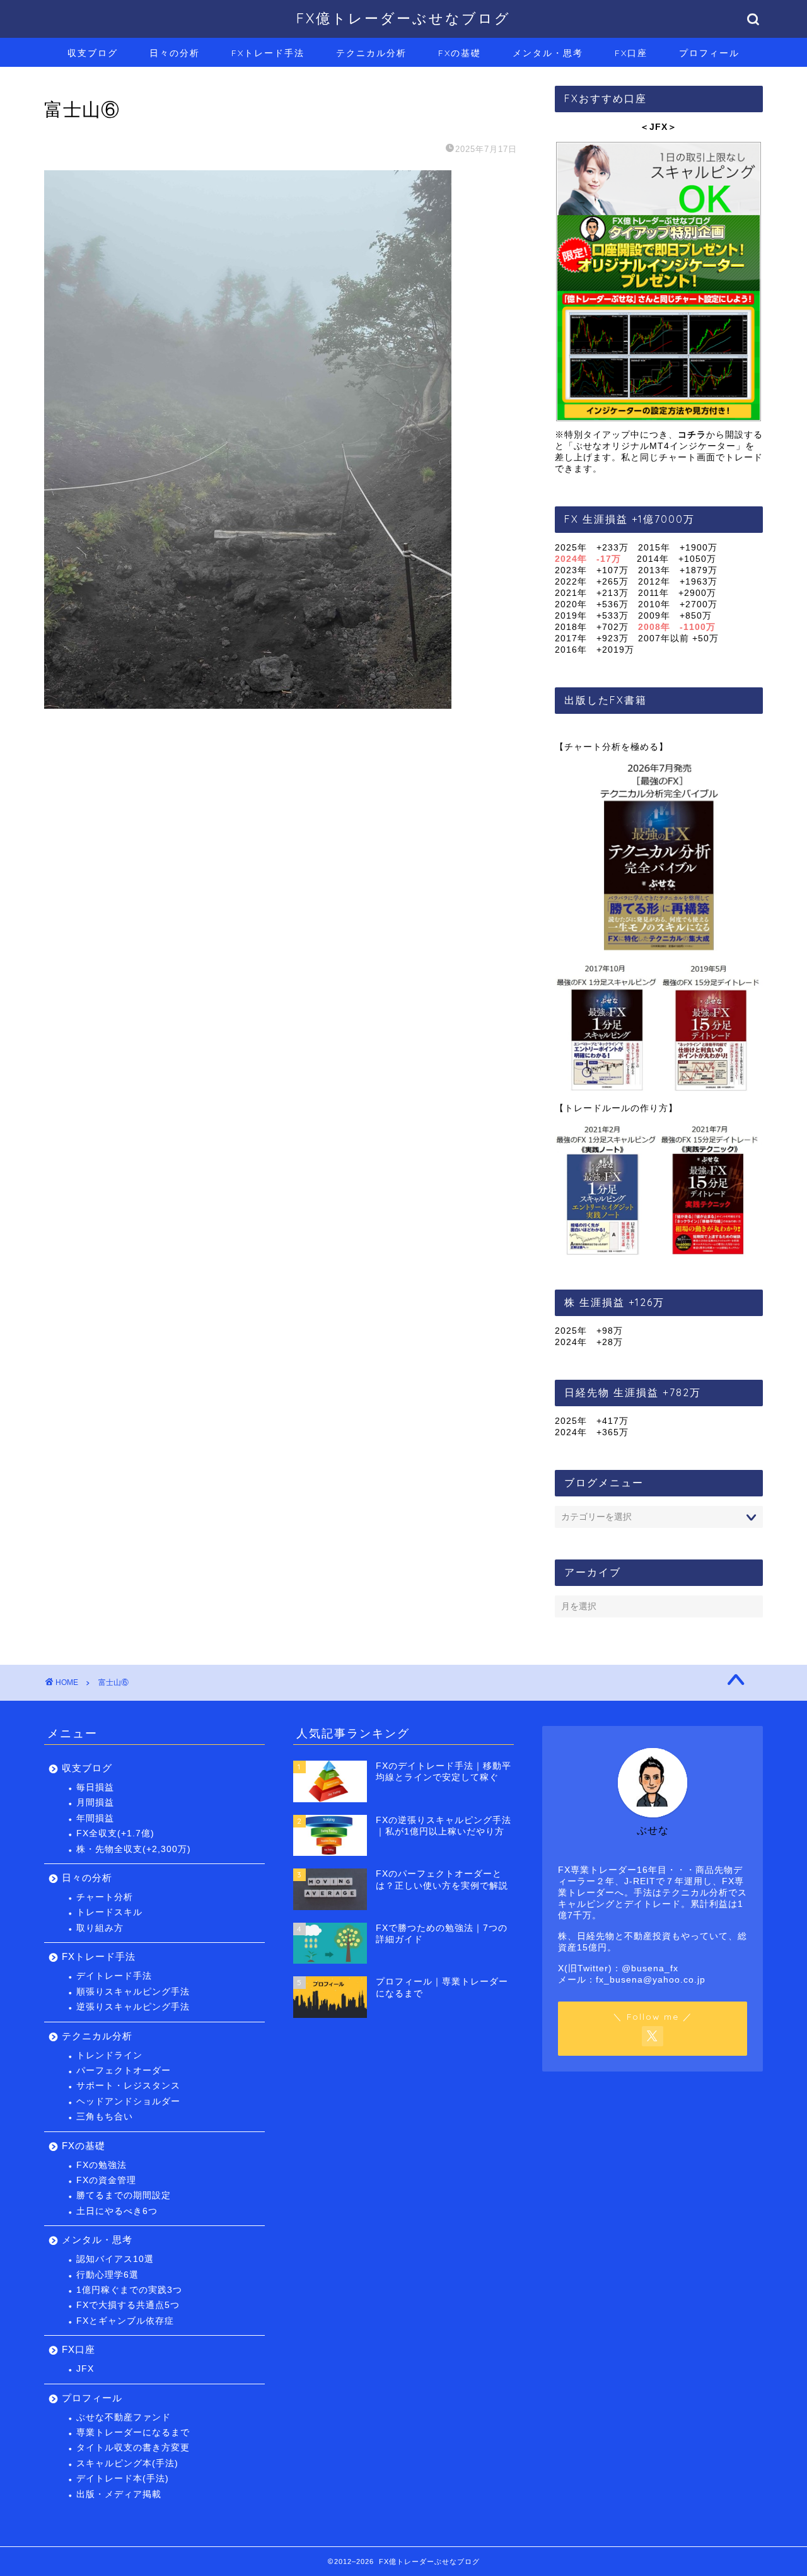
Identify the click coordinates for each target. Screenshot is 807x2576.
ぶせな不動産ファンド (124, 2417)
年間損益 (95, 1818)
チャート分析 (105, 1897)
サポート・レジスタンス (128, 2086)
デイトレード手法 (114, 1976)
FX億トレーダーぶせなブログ (403, 18)
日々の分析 (175, 53)
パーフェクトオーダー (124, 2071)
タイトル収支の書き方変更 (133, 2448)
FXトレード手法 (268, 53)
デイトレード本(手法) (123, 2479)
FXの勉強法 (102, 2165)
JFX (85, 2369)
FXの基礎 (460, 53)
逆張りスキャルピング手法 (133, 2007)
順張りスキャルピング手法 (133, 1992)
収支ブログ (93, 53)
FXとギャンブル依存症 (125, 2321)
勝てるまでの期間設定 (124, 2195)
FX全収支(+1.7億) (115, 1833)
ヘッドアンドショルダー (128, 2101)
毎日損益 (95, 1787)
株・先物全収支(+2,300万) (134, 1849)
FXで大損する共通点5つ (128, 2305)
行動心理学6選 (107, 2275)
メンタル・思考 (548, 53)
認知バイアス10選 (115, 2259)
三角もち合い (105, 2117)
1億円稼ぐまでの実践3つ (129, 2290)
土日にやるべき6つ (117, 2211)
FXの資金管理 (106, 2180)
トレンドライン (109, 2055)
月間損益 (95, 1803)
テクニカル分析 (371, 53)
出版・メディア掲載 (119, 2494)
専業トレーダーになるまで (133, 2433)
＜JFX (654, 127)
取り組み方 (100, 1928)
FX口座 (631, 53)
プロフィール (709, 53)
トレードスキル (109, 1912)
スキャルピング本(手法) (127, 2463)
